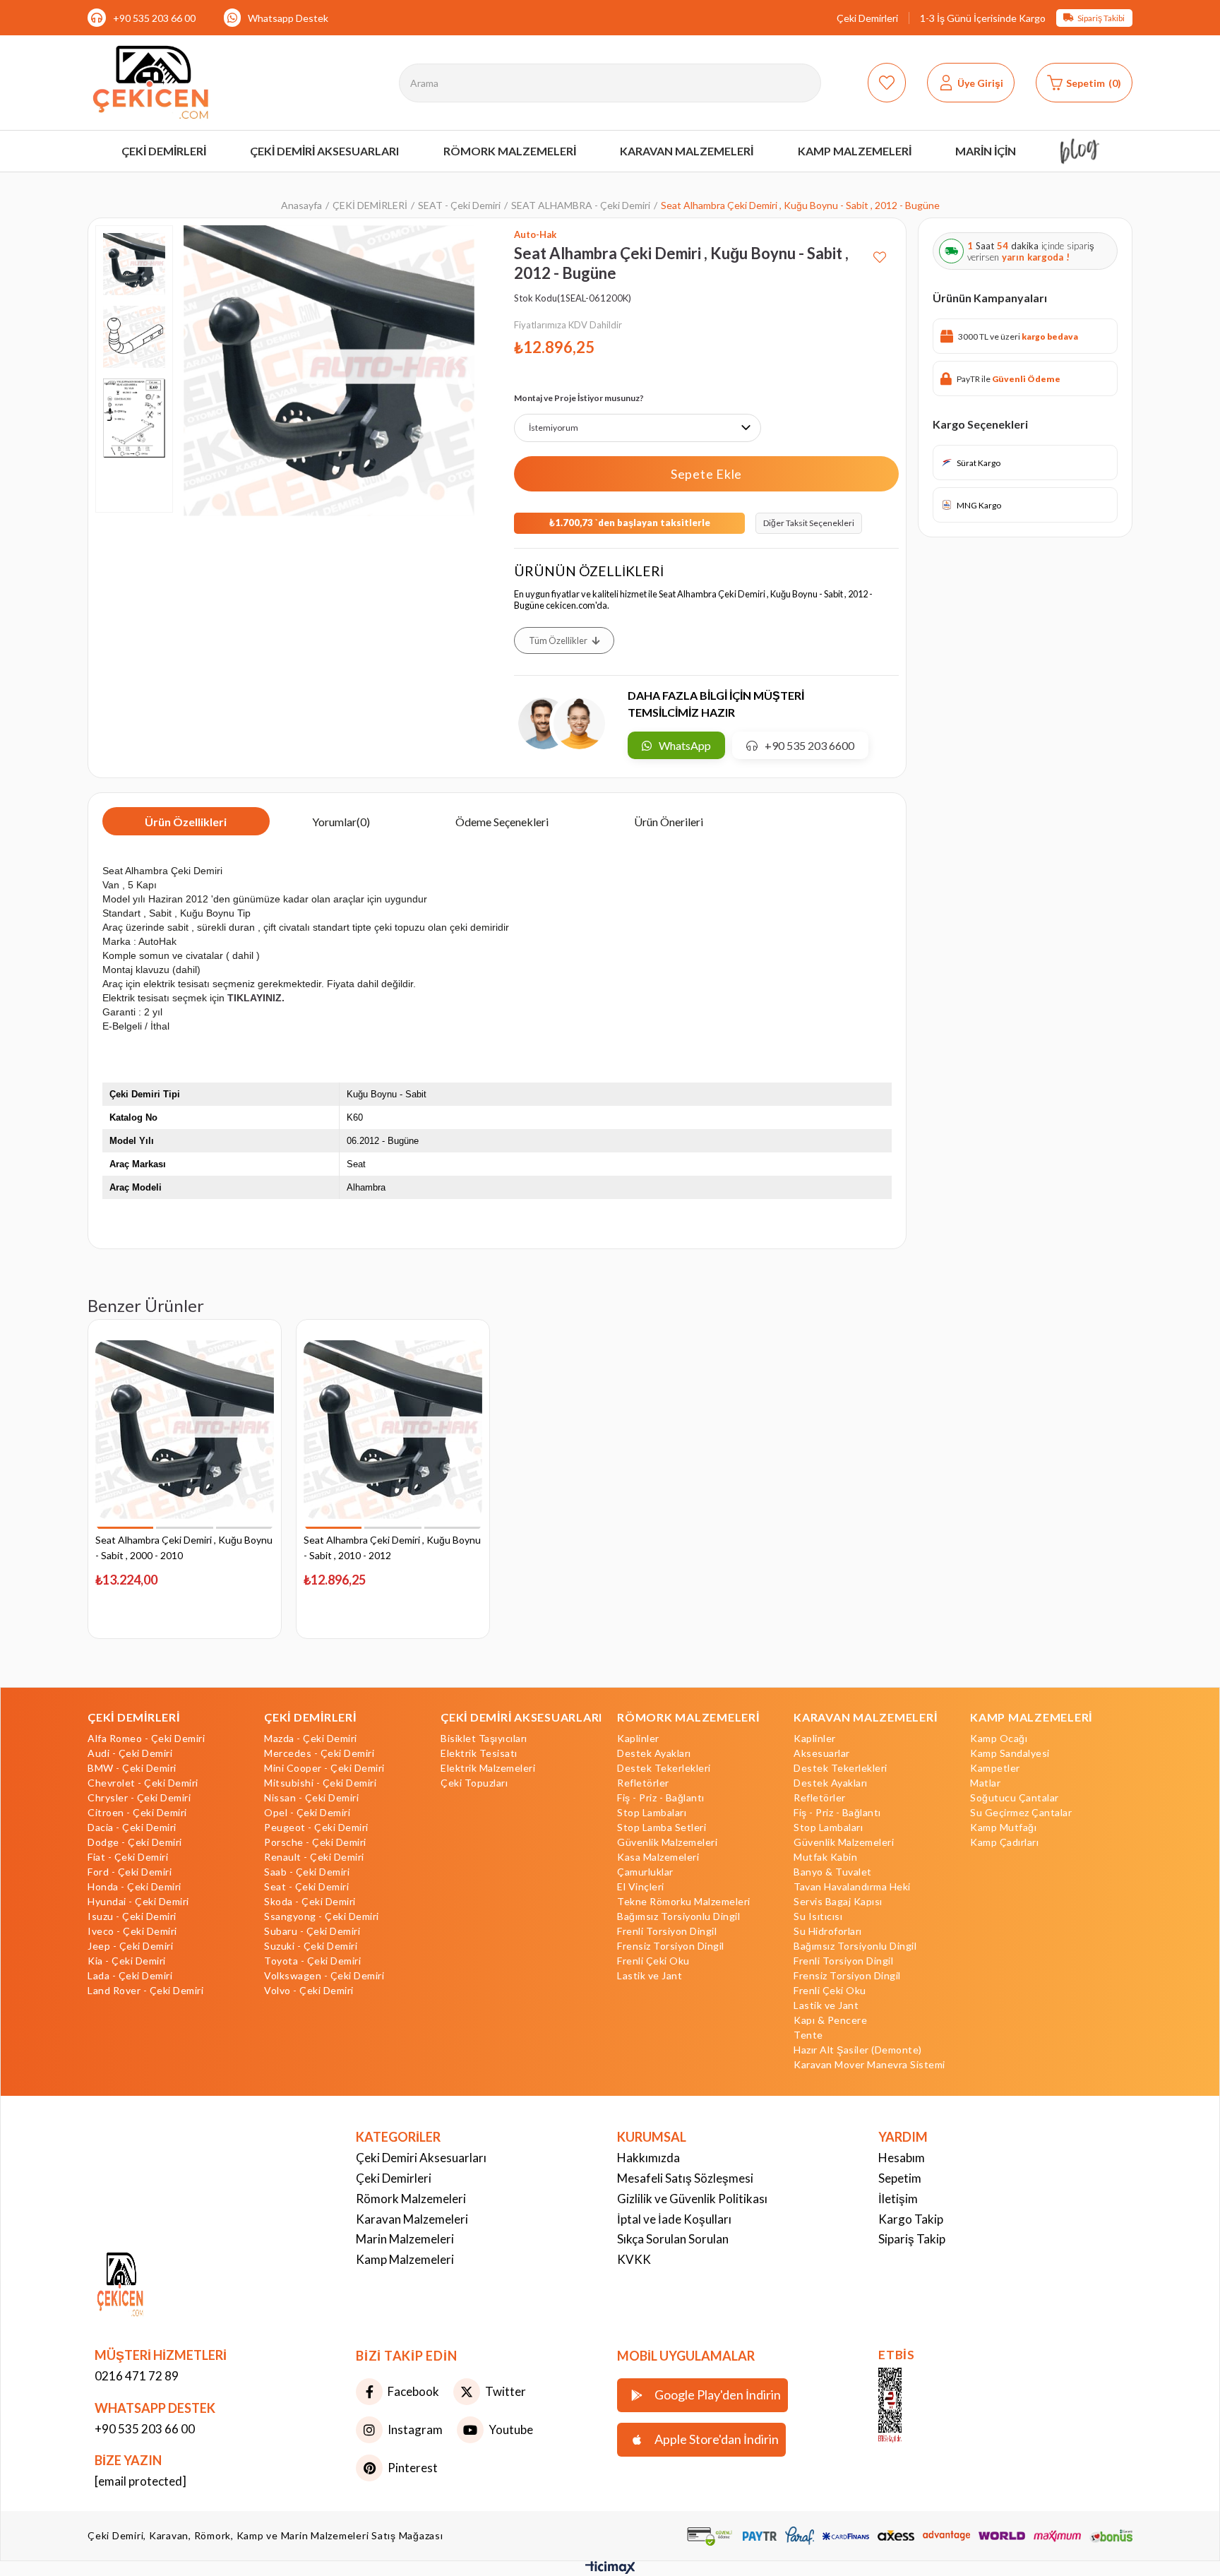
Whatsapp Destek (288, 18)
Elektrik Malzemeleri (488, 1768)
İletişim (898, 2199)
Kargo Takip (911, 2219)
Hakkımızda (648, 2158)
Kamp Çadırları (1004, 1842)
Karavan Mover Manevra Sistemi (869, 2065)
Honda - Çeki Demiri (134, 1887)
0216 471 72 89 (137, 2376)
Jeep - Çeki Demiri (130, 1946)
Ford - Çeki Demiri (130, 1872)
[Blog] (1080, 151)
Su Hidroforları (828, 1931)
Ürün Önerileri (669, 822)
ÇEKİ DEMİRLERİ (134, 1717)
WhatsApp (685, 745)
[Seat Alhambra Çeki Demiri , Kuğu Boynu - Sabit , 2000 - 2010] (185, 1430)
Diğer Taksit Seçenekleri (809, 523)
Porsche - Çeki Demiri (315, 1842)
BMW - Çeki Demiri (132, 1768)
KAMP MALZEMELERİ (1031, 1717)
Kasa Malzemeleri (658, 1857)
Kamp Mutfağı (1003, 1827)
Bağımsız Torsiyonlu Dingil (678, 1916)
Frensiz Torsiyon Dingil (671, 1946)
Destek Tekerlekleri (664, 1768)
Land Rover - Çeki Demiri (145, 1991)
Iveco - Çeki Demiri (132, 1931)
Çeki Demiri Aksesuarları (421, 2158)
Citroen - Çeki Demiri (137, 1813)
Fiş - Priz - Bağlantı (661, 1798)
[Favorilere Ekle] (880, 252)
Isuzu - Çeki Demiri (132, 1916)
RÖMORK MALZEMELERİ (688, 1717)
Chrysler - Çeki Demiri (139, 1798)
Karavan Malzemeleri (412, 2219)
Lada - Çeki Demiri (130, 1976)
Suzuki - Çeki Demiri (311, 1946)
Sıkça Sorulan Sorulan (673, 2239)
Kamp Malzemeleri (405, 2259)
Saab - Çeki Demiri (307, 1872)
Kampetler (995, 1768)
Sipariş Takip (912, 2239)
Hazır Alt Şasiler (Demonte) (858, 2050)
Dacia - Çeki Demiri (132, 1827)
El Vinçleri (641, 1887)
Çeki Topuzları (474, 1783)
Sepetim (900, 2178)
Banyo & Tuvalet (833, 1872)
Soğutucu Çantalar (1015, 1798)
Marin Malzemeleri (405, 2239)
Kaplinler (638, 1739)
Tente (808, 2035)
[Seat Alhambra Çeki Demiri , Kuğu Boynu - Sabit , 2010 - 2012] (393, 1430)
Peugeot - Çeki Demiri (316, 1827)
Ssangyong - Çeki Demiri (322, 1916)
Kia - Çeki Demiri (127, 1961)
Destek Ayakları (654, 1753)
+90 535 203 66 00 (154, 18)
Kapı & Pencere (830, 2020)
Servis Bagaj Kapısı (838, 1902)
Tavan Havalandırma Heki (852, 1887)
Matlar (985, 1783)
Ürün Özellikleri (186, 822)
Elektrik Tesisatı (479, 1753)
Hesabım (902, 2158)
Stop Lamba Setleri (662, 1827)
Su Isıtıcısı (818, 1916)
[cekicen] (911, 2406)
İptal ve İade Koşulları (674, 2219)
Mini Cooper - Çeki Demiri (324, 1768)
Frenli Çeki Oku (653, 1961)
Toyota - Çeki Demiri (312, 1961)
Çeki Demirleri (867, 18)
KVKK (634, 2259)
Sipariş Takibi (1101, 18)
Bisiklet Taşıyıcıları (484, 1739)
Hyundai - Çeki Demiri (138, 1902)
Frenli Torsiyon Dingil (667, 1931)
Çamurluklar (645, 1872)
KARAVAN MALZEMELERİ (865, 1717)
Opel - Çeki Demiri (307, 1813)
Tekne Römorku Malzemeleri (684, 1902)
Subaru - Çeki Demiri (312, 1931)
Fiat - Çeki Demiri (128, 1857)
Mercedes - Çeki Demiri (319, 1753)
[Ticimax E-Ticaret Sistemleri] (610, 2570)
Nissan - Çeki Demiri (311, 1798)
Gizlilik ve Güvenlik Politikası (692, 2199)
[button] (125, 1528)
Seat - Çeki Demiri (306, 1887)
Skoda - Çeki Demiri (310, 1902)
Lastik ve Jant (650, 1976)
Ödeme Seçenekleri (502, 822)
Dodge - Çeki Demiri (135, 1842)
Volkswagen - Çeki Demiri (324, 1976)
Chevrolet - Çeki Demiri (143, 1783)
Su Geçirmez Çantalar (1021, 1813)
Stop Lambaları (652, 1813)
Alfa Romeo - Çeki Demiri (146, 1739)
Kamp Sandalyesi (1010, 1753)
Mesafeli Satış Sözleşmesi (685, 2178)
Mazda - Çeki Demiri (311, 1739)
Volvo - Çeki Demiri (309, 1991)
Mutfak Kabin (825, 1857)
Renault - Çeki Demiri (314, 1857)
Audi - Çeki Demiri (130, 1753)
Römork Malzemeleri (411, 2199)
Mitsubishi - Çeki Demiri (320, 1783)
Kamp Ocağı (999, 1739)
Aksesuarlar (822, 1753)
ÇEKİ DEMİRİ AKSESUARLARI (521, 1717)
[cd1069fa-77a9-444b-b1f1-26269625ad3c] (151, 2286)
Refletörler (643, 1783)
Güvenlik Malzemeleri (667, 1842)
